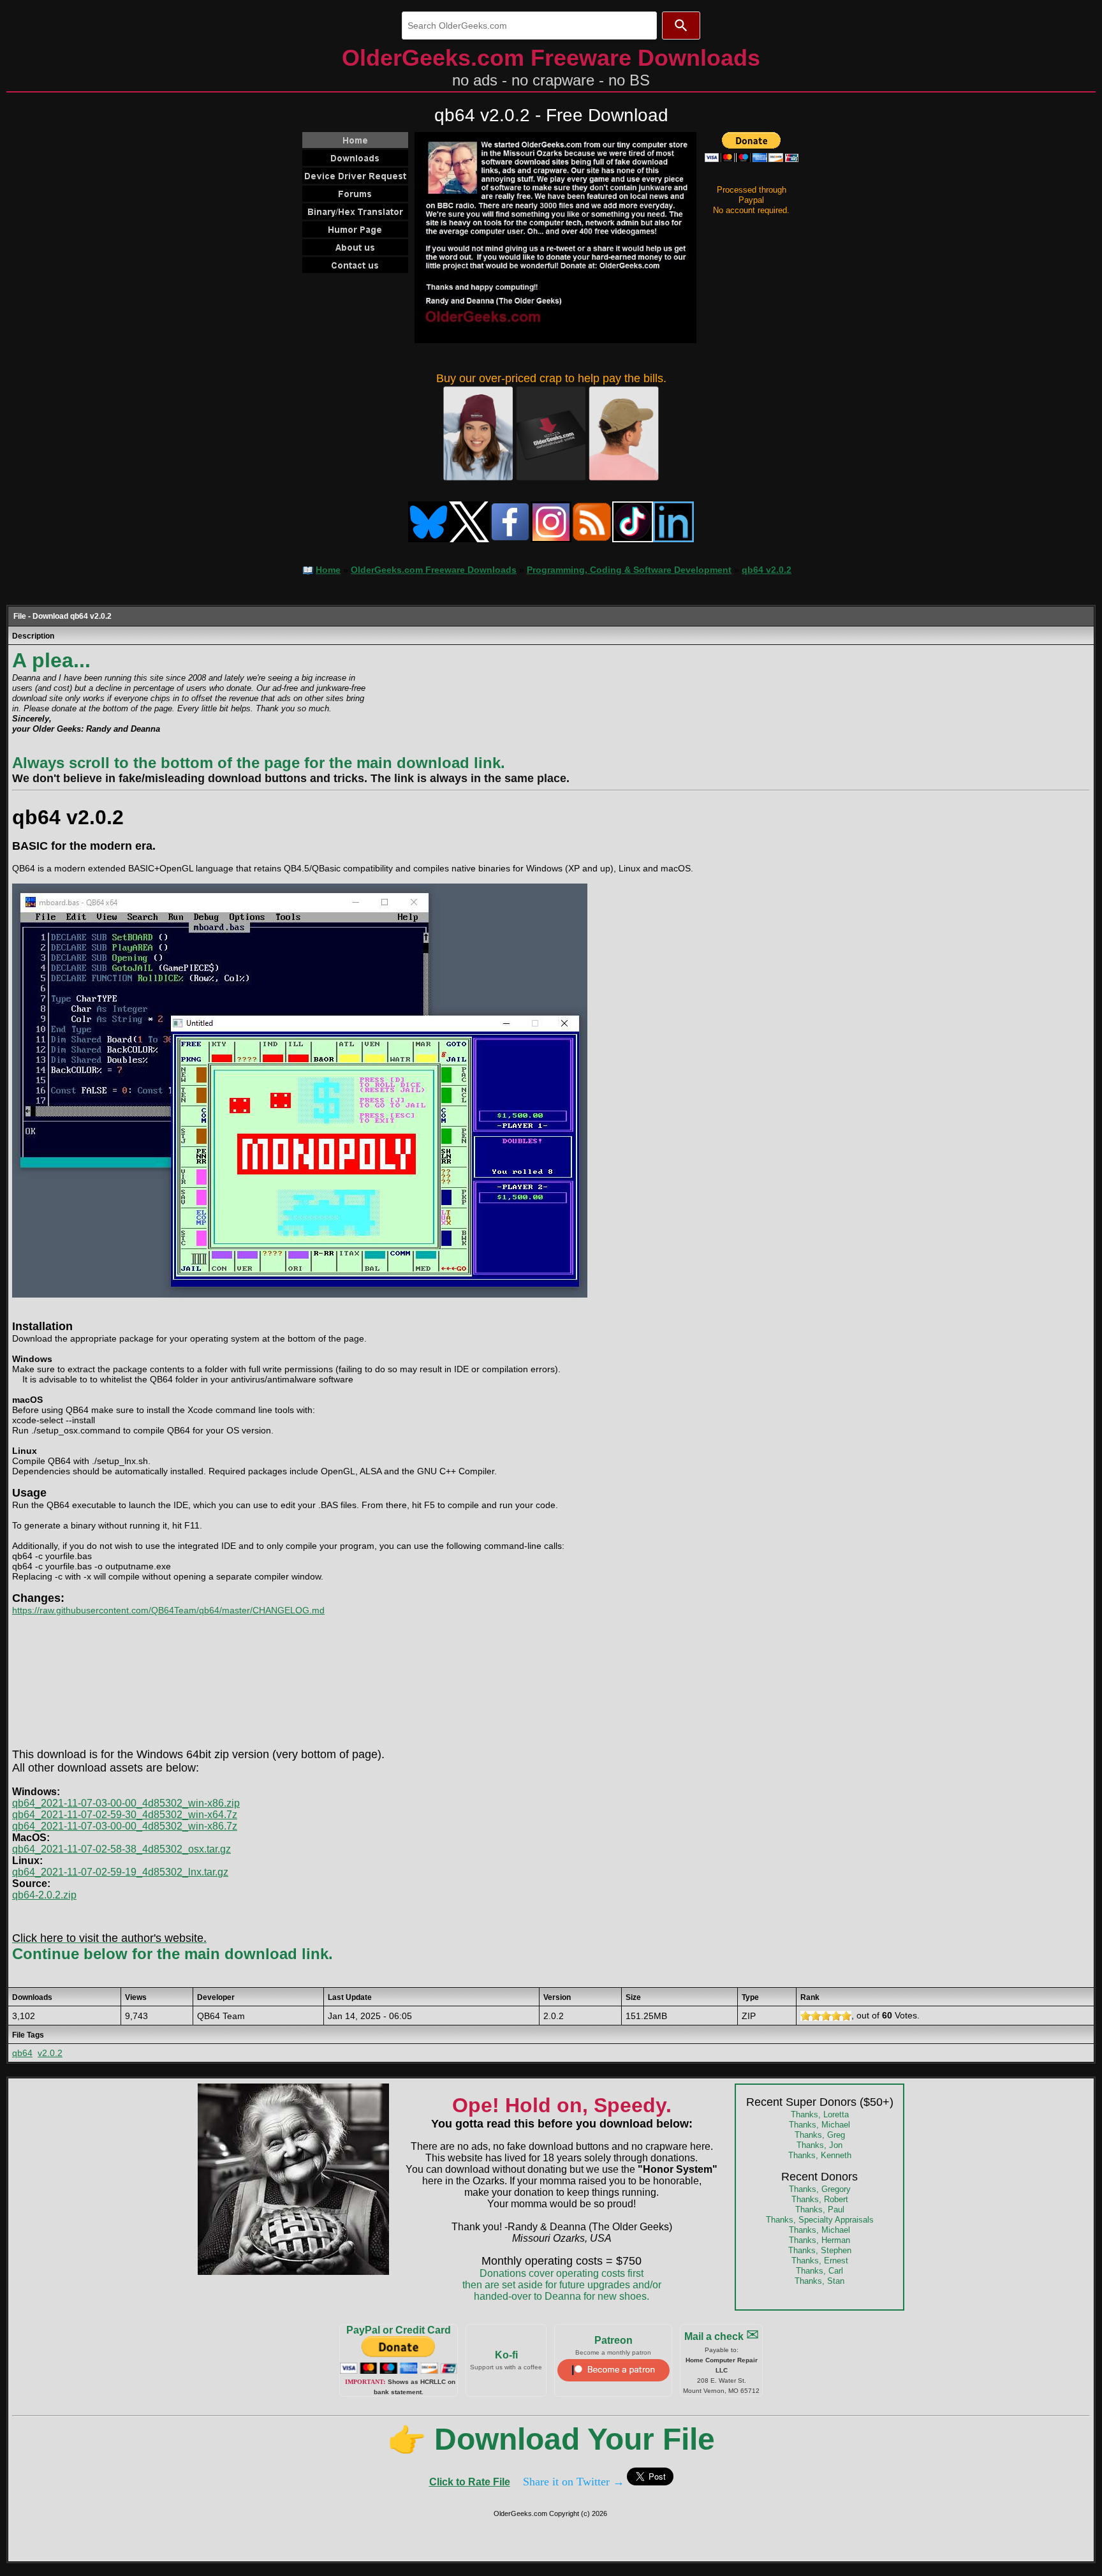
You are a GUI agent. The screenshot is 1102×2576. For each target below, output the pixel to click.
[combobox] (529, 26)
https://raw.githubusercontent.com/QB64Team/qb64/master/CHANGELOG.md (168, 1610)
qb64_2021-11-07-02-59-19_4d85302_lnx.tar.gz (120, 1872)
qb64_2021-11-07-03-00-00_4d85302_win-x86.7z (125, 1826)
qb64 (22, 2053)
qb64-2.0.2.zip (44, 1895)
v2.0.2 (50, 2053)
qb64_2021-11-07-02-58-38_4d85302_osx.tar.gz (121, 1849)
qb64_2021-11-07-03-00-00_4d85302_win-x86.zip (126, 1803)
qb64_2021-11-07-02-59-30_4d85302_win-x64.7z (125, 1815)
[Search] (681, 26)
